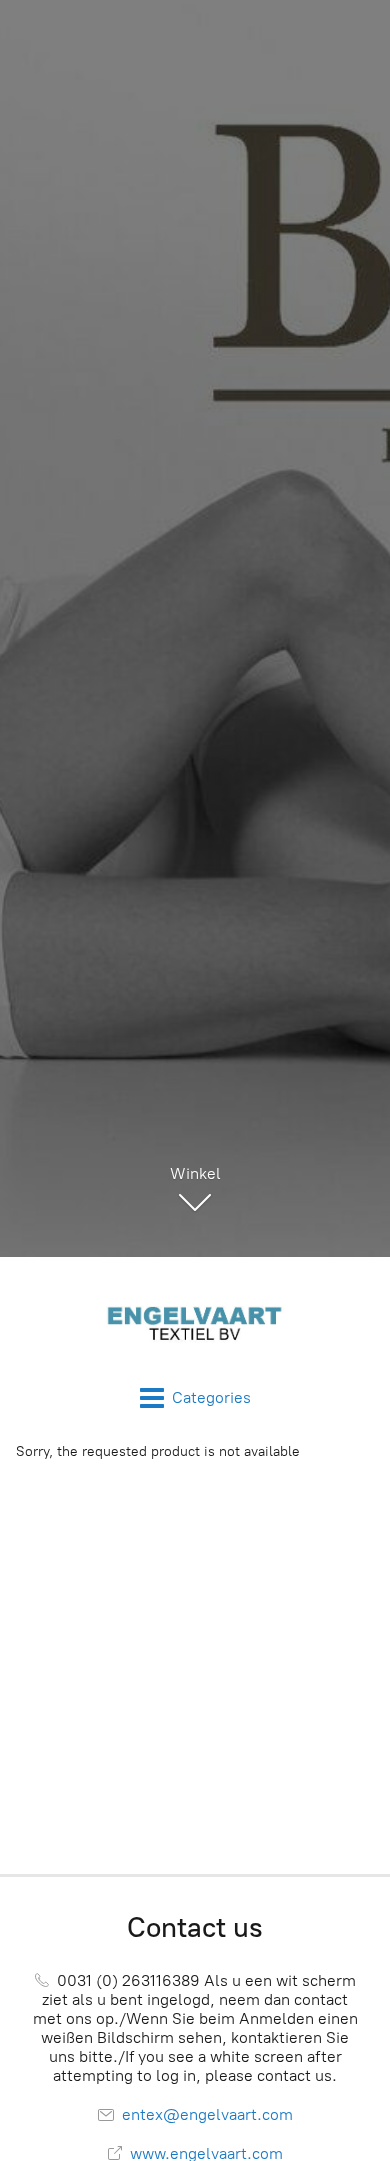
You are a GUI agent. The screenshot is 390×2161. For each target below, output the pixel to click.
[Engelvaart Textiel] (195, 1321)
